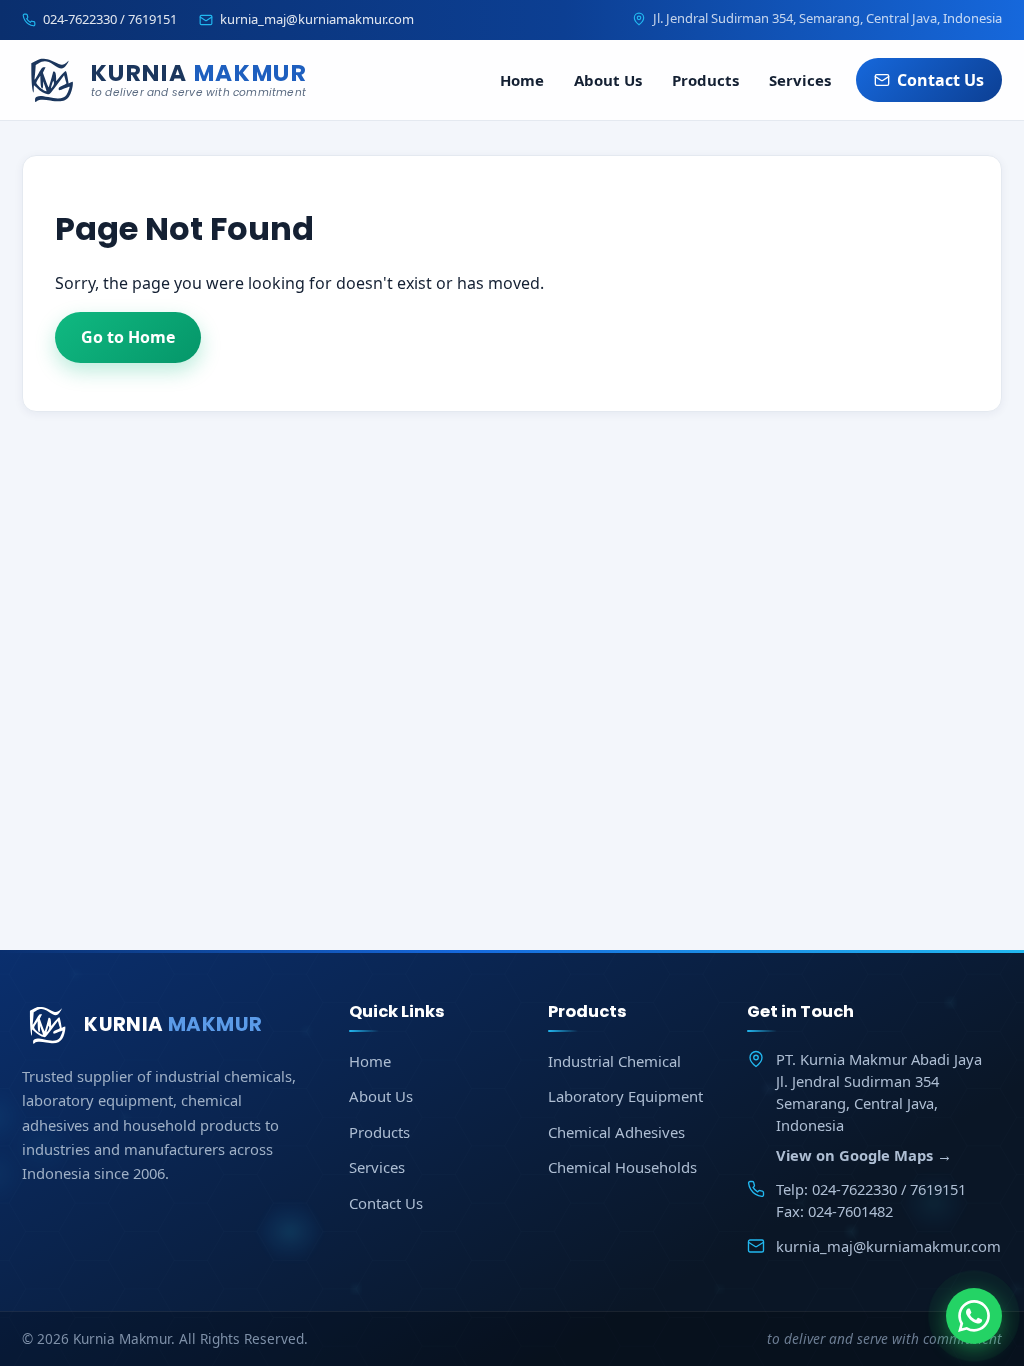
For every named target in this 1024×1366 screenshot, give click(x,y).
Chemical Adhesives (616, 1132)
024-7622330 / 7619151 (110, 19)
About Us (608, 80)
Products (705, 80)
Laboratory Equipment (625, 1096)
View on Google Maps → (864, 1155)
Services (800, 80)
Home (522, 80)
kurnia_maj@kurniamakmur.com (317, 19)
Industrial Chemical (614, 1061)
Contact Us (940, 80)
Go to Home (128, 337)
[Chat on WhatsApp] (974, 1316)
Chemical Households (622, 1167)
